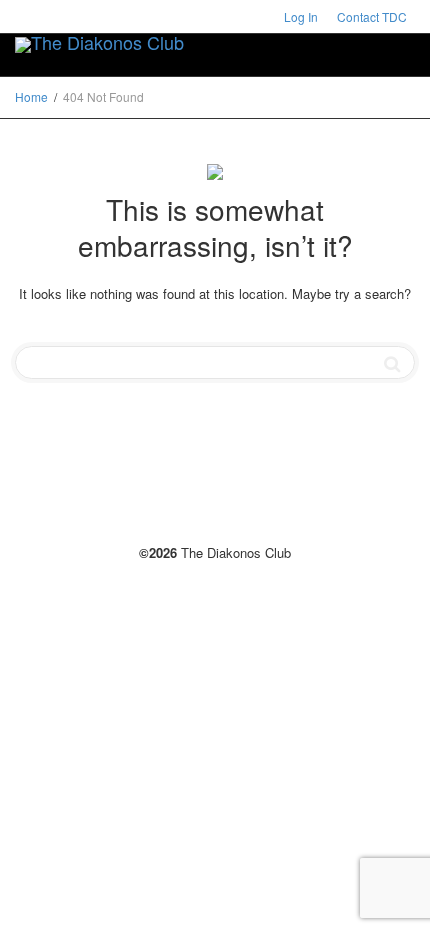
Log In (301, 16)
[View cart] (341, 40)
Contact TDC (372, 16)
